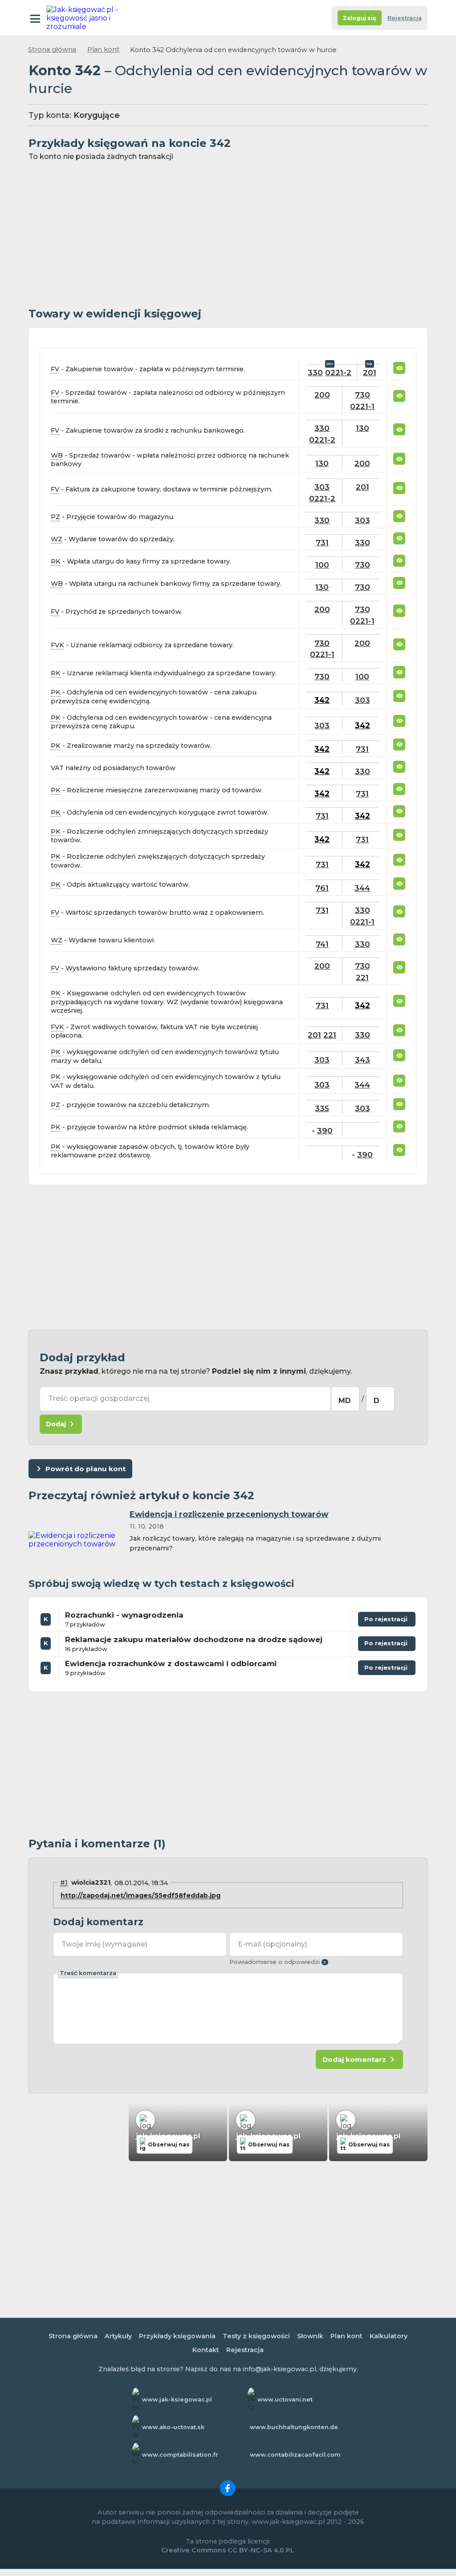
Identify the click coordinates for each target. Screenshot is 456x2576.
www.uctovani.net (285, 2400)
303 (322, 487)
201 (370, 372)
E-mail (272, 1944)
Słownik (310, 2336)
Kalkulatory (389, 2336)
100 (322, 565)
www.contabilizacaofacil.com (295, 2455)
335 (322, 1108)
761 (322, 888)
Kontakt (206, 2350)
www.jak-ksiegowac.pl (177, 2400)
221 (362, 977)
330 (315, 372)
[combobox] (345, 1399)
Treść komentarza (88, 1973)
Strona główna (52, 49)
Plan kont (103, 49)
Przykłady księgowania (177, 2336)
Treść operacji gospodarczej (99, 1398)
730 (362, 395)
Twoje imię (104, 1944)
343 (362, 1060)
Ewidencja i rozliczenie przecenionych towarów (229, 1514)
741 (322, 944)
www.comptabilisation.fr (180, 2455)
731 (322, 542)
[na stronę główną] (85, 18)
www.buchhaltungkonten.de (294, 2427)
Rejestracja (405, 18)
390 (325, 1130)
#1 (64, 1882)
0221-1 (362, 406)
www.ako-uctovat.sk (173, 2427)
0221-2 (338, 372)
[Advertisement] (228, 235)
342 (322, 700)
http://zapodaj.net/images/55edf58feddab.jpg (140, 1895)
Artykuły (118, 2336)
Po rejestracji (383, 1621)
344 (362, 888)
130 (362, 428)
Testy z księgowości (256, 2336)
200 (322, 395)
